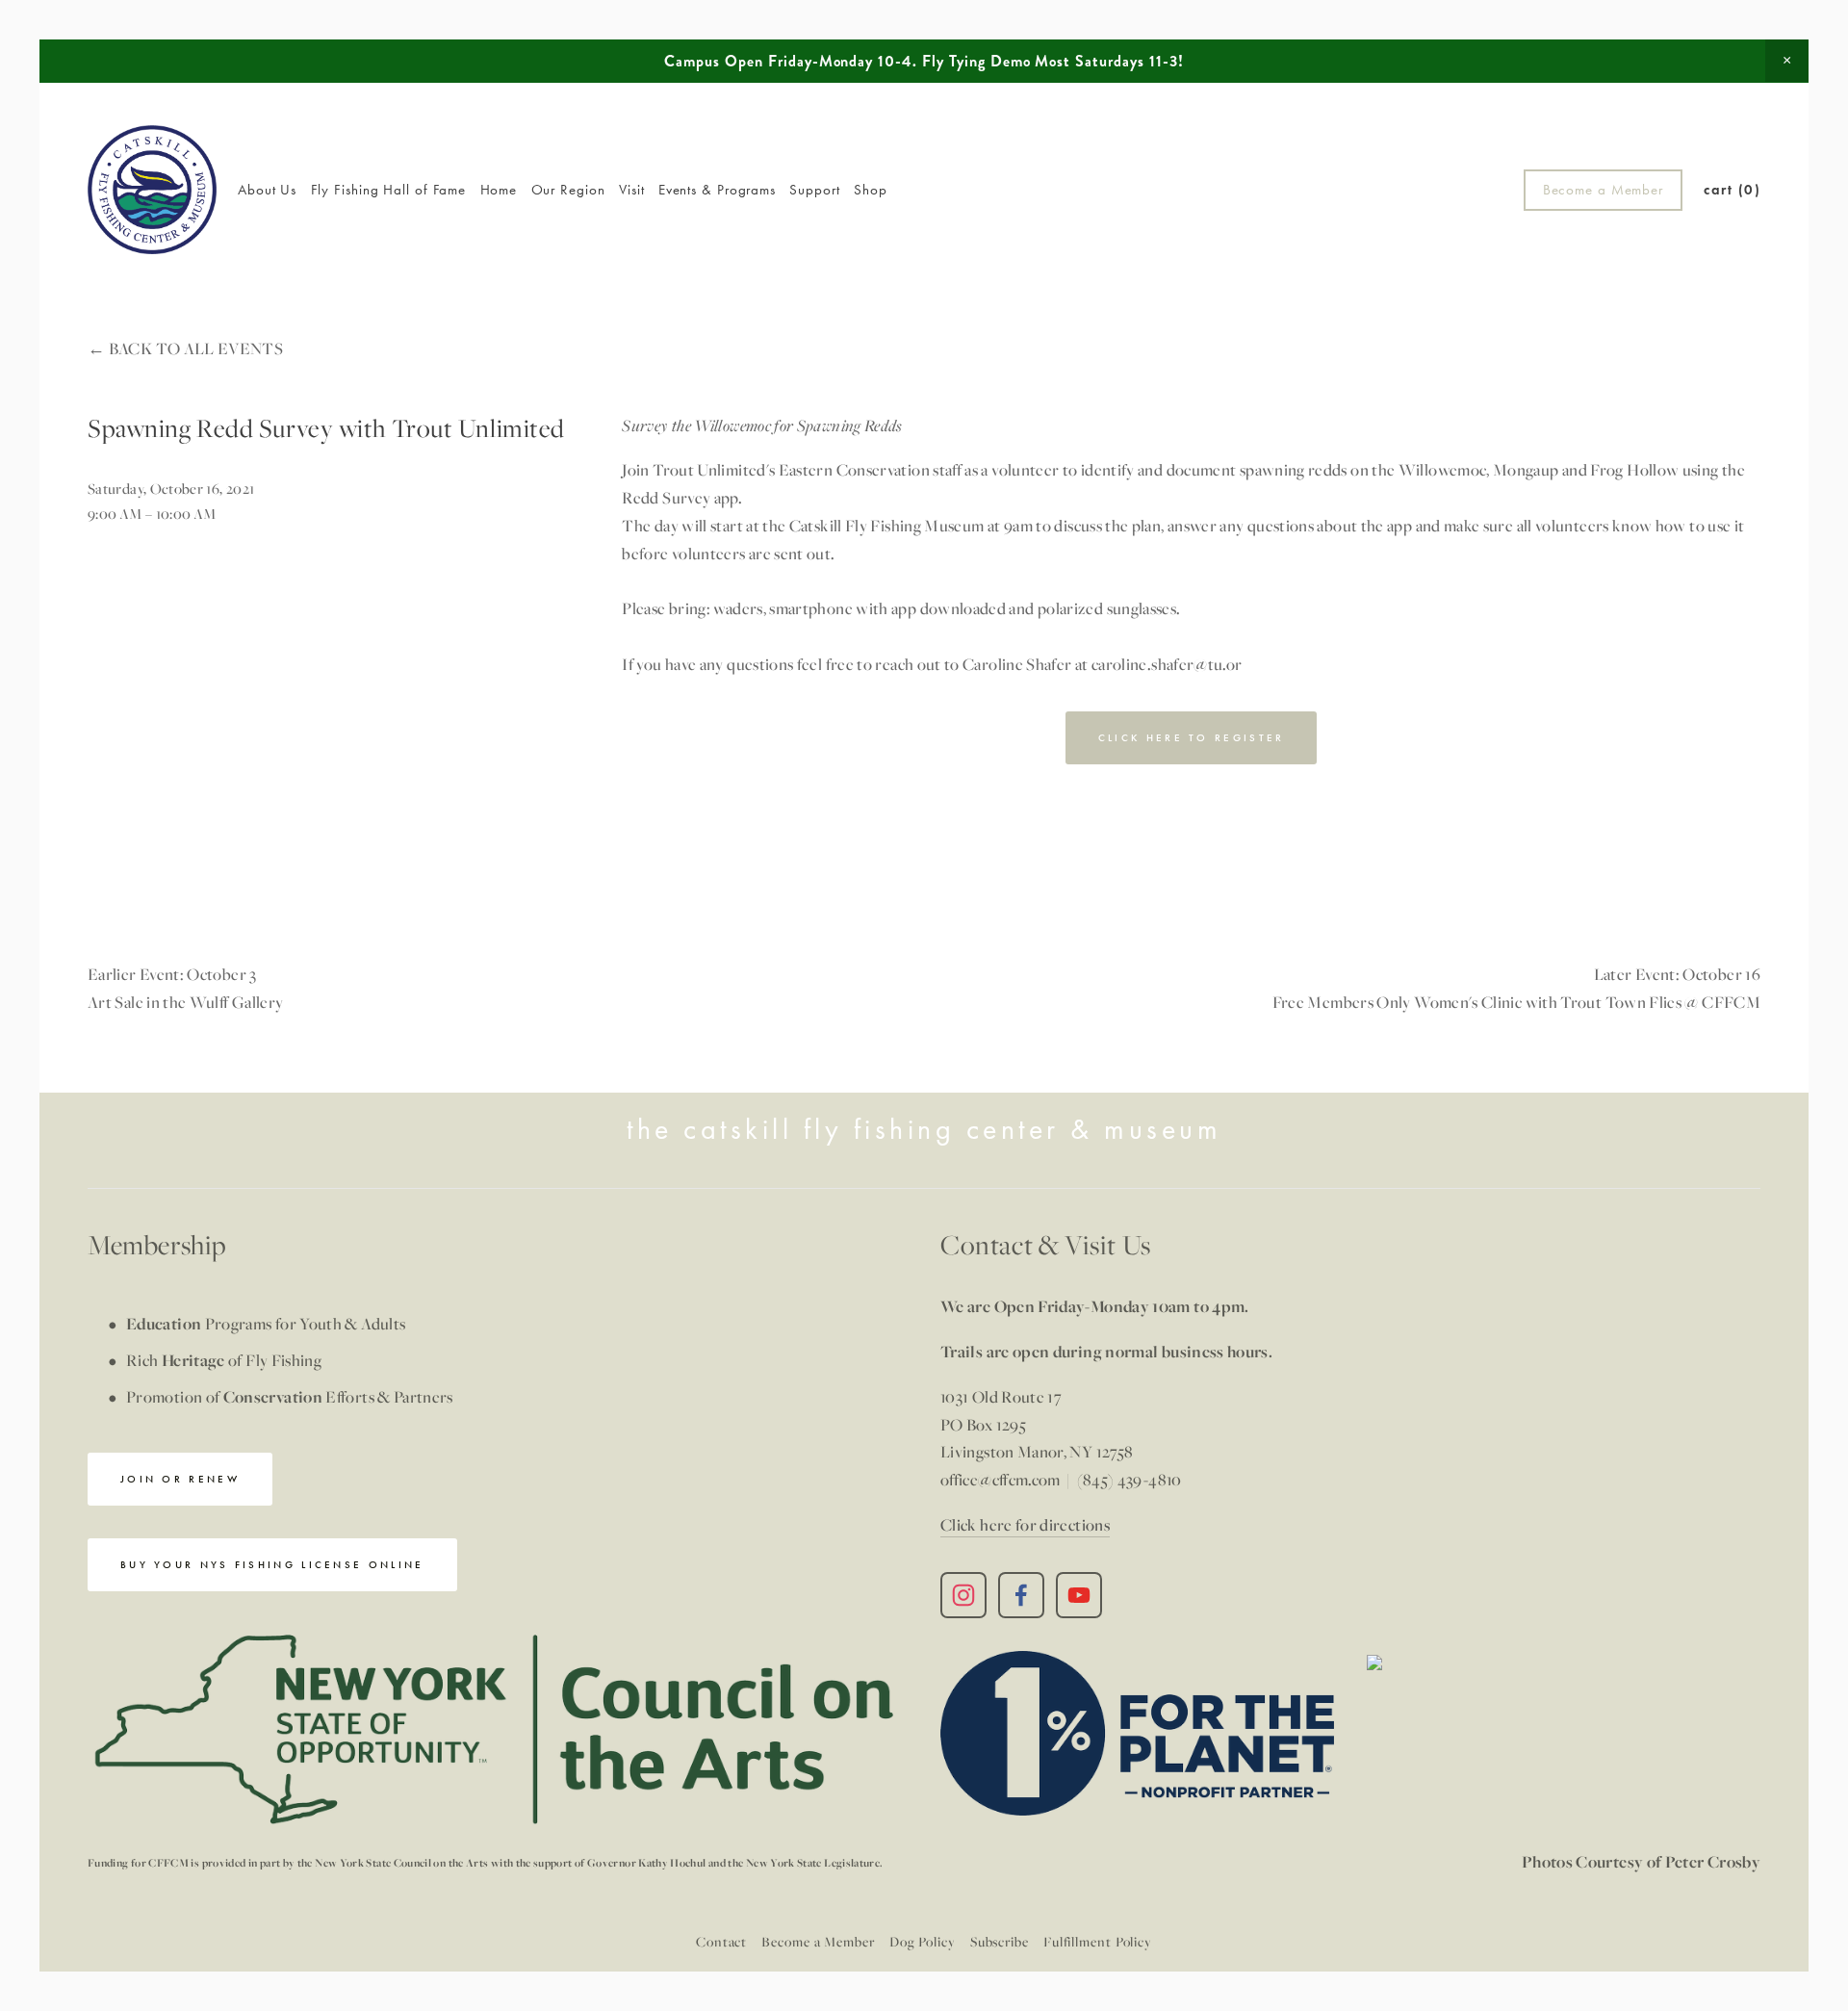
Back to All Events (196, 348)
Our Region (568, 190)
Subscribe (1000, 1941)
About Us (267, 190)
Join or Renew (180, 1479)
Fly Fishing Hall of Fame (389, 190)
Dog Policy (923, 1941)
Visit (632, 190)
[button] (1787, 61)
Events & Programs (717, 190)
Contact (721, 1941)
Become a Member (1603, 190)
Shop (871, 190)
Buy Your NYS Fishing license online (272, 1565)
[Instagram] (963, 1595)
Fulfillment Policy (1098, 1941)
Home (499, 190)
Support (814, 190)
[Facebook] (1021, 1595)
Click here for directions (1025, 1524)
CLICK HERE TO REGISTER (1192, 738)
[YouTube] (1079, 1595)
